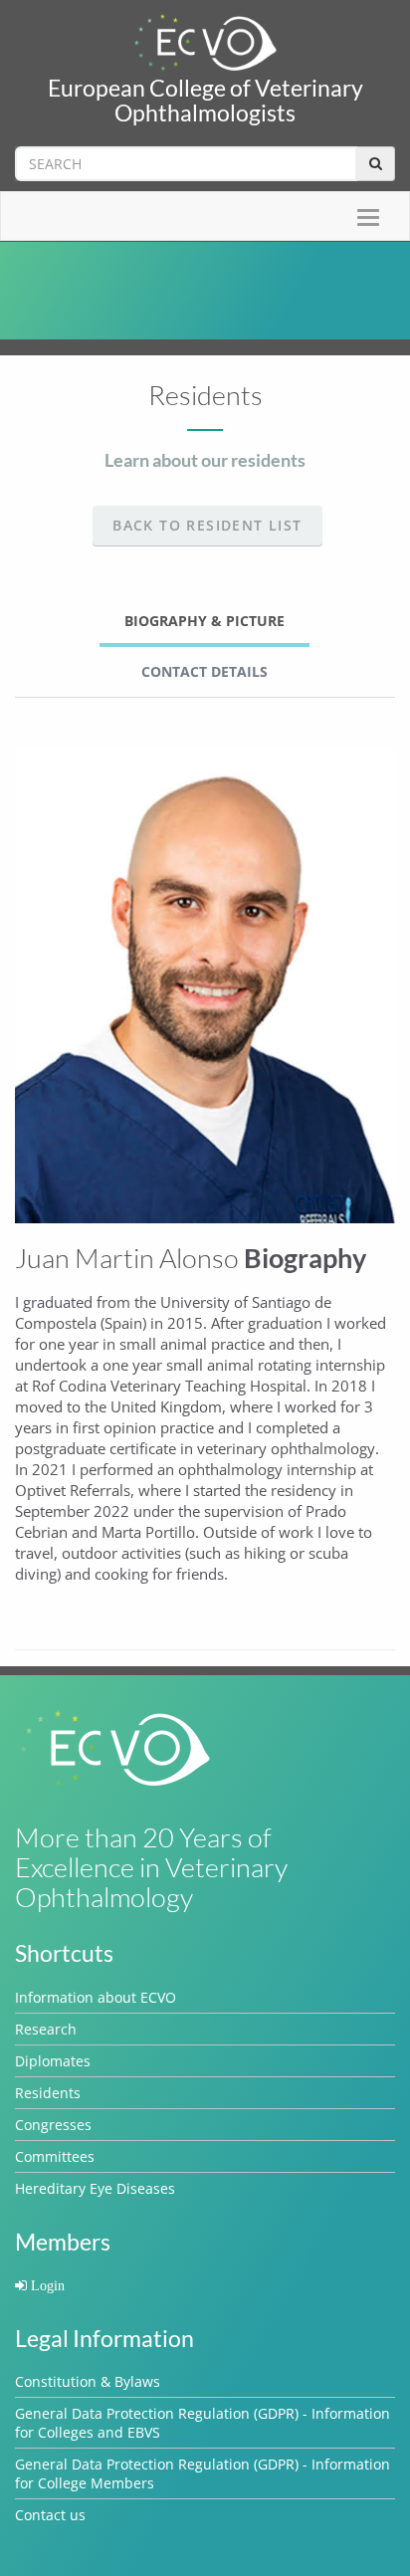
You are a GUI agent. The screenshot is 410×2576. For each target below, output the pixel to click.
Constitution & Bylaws (88, 2381)
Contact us (50, 2515)
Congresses (53, 2125)
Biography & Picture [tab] (205, 621)
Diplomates (53, 2061)
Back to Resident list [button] (207, 525)
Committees (55, 2156)
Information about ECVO (96, 1997)
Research (46, 2029)
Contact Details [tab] (205, 671)
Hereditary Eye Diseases (95, 2188)
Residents (48, 2093)
